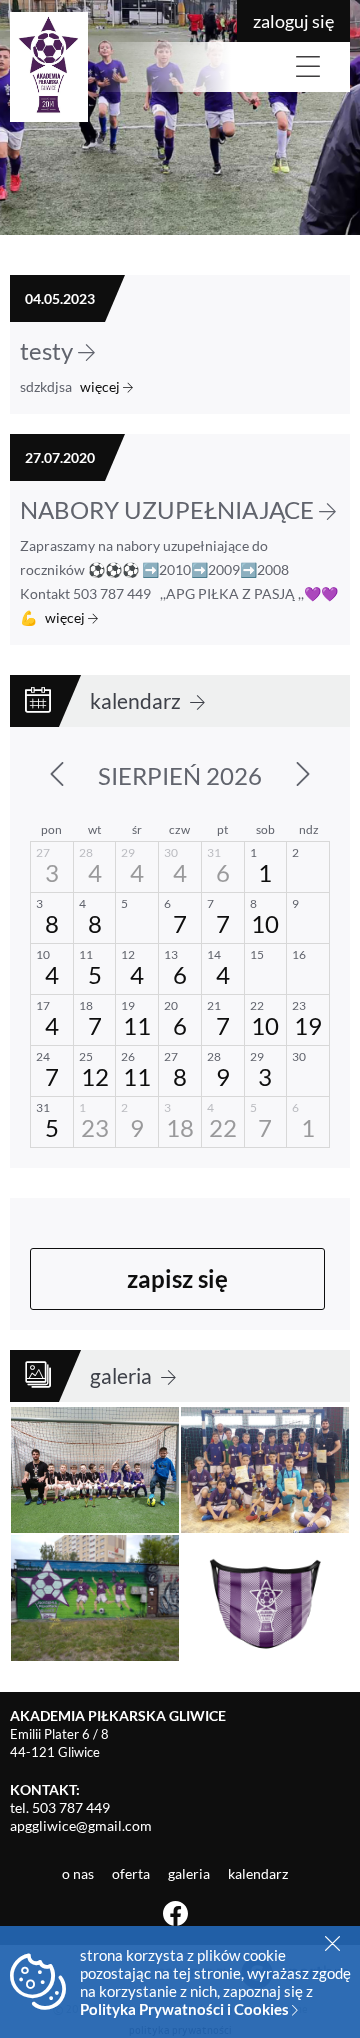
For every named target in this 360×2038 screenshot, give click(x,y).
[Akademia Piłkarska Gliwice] (120, 67)
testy (49, 350)
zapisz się (177, 1278)
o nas (79, 1873)
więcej (101, 386)
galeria (123, 1375)
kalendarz (137, 700)
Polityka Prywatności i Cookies (186, 2009)
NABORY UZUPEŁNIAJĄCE (169, 509)
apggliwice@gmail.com (81, 1825)
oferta (132, 1873)
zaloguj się (293, 21)
